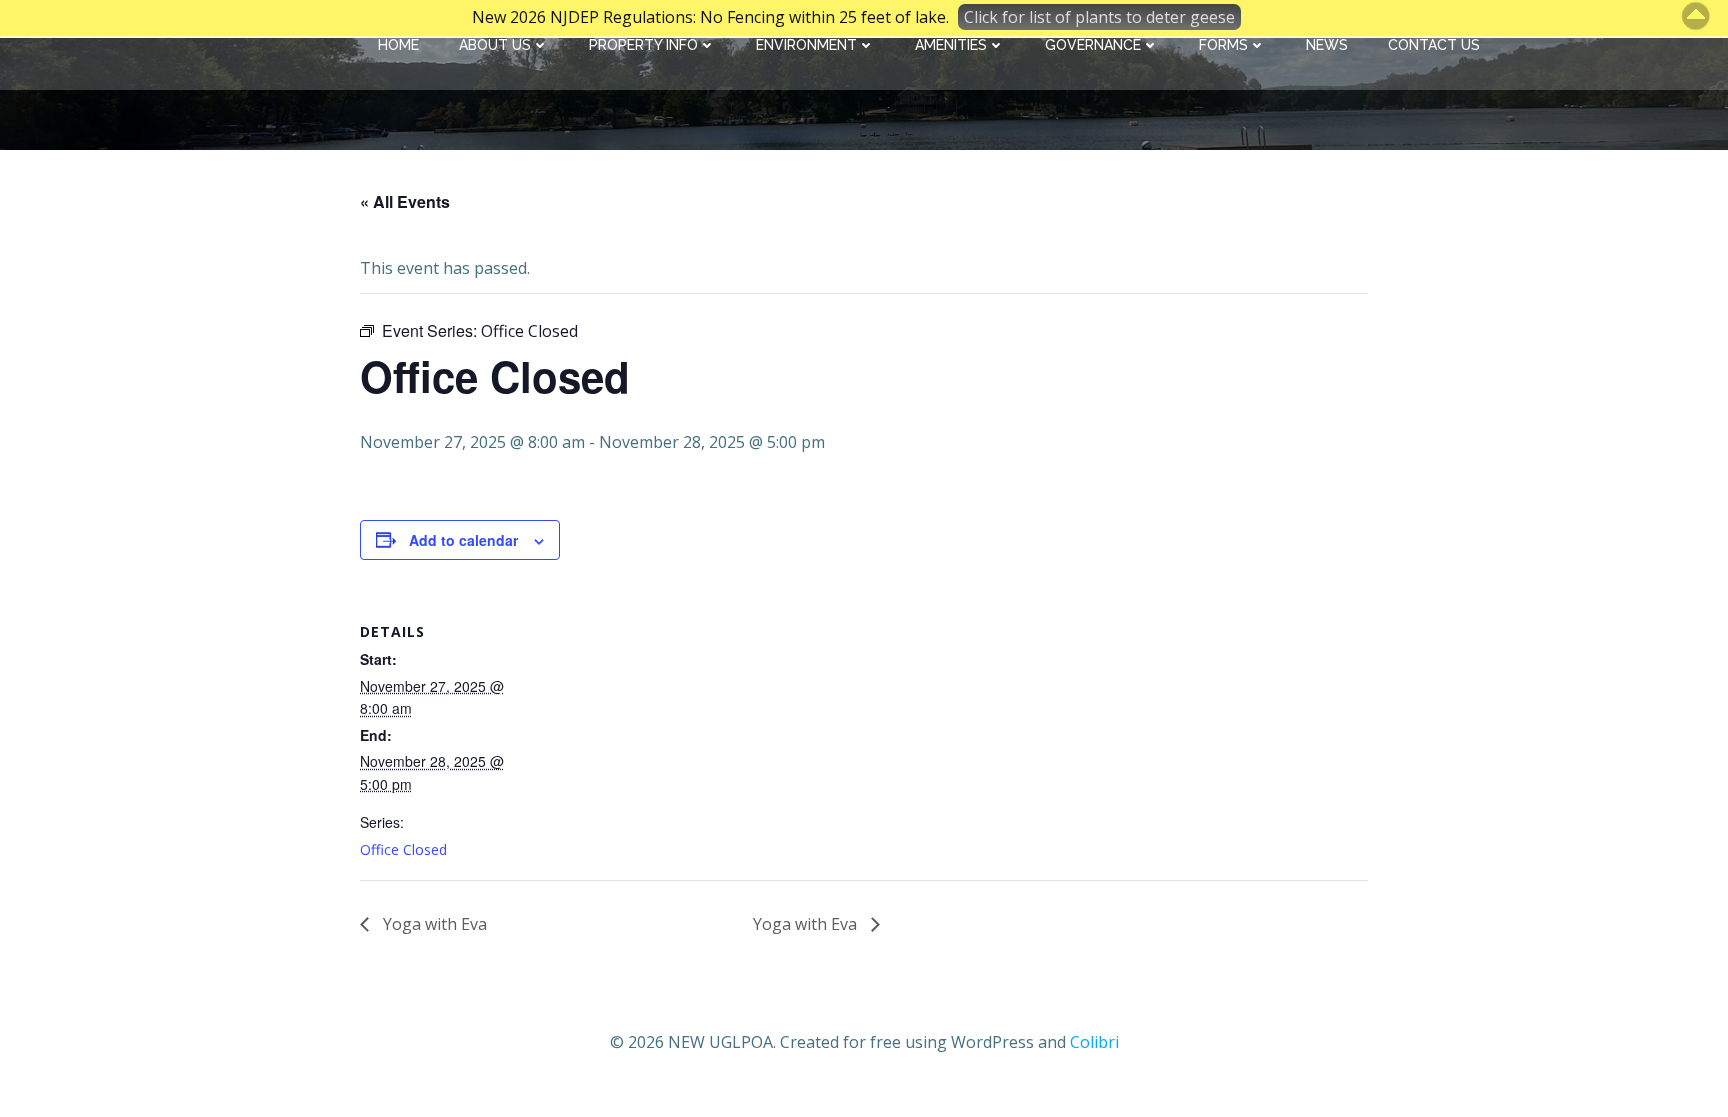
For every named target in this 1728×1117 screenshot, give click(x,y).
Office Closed (403, 849)
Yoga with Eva (433, 924)
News (1327, 45)
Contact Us (1434, 45)
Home (398, 45)
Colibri (1094, 1042)
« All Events (405, 201)
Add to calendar (463, 540)
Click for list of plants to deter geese (1099, 17)
